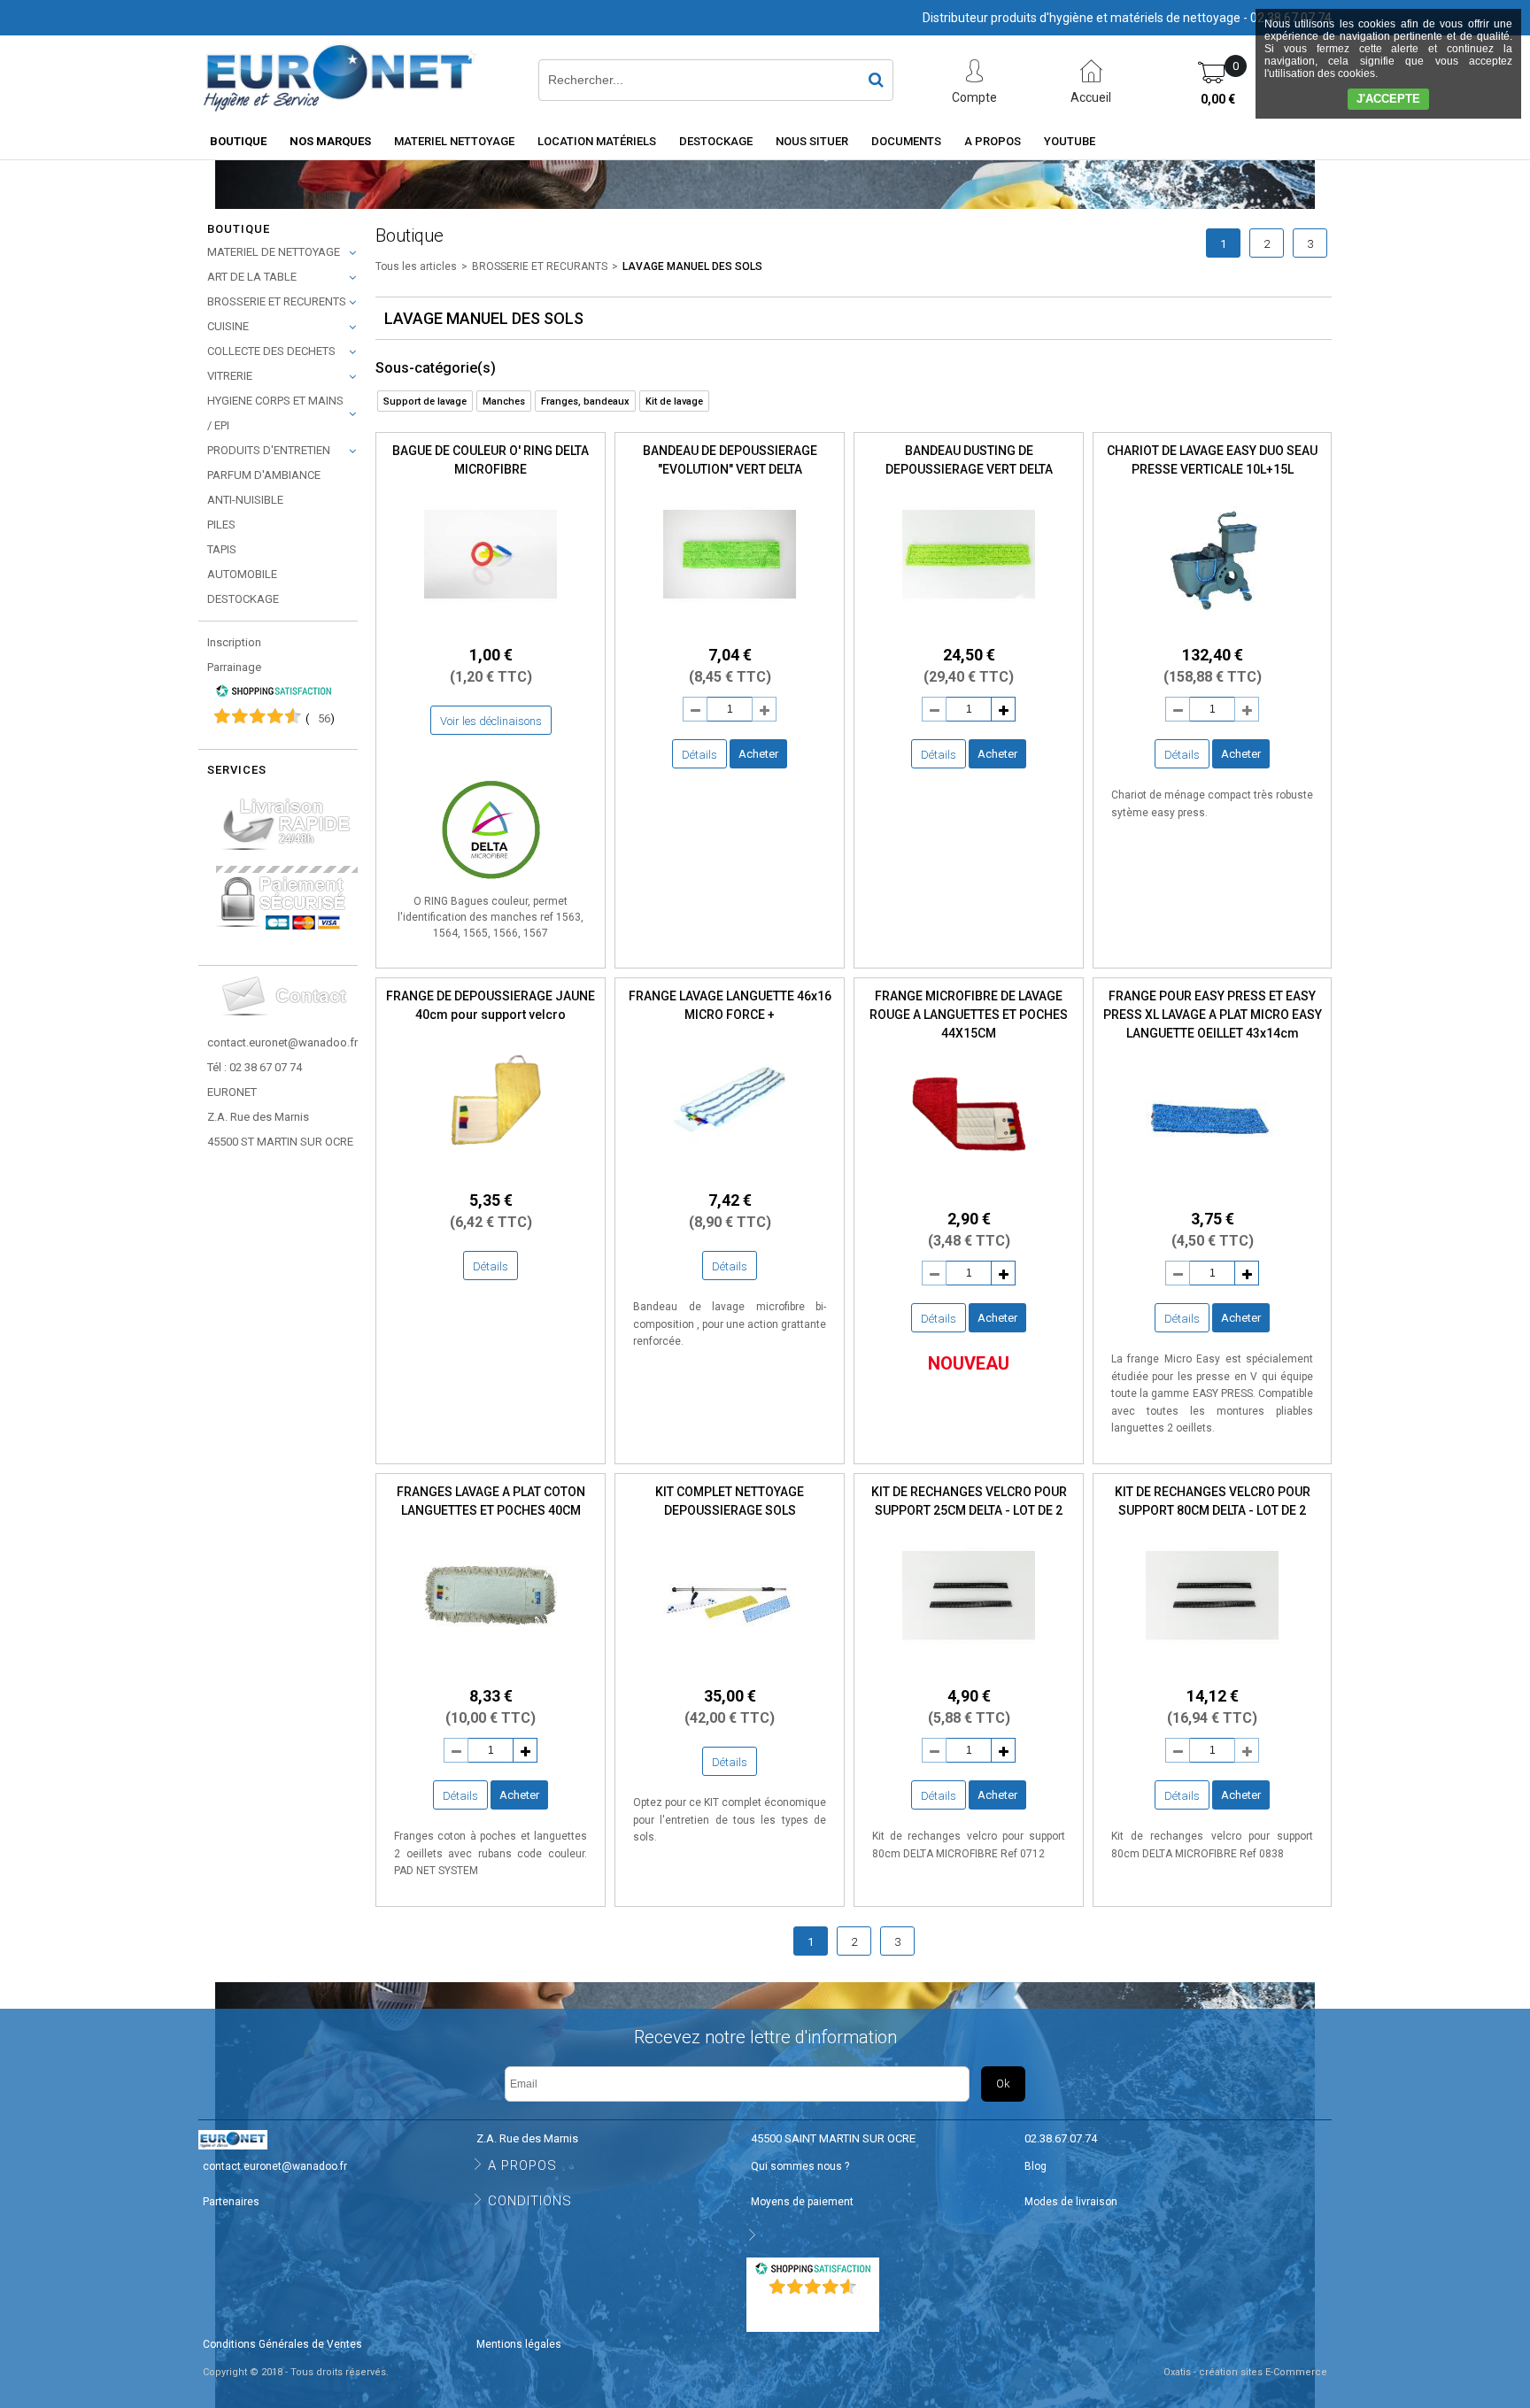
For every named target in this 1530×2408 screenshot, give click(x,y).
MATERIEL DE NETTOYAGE (274, 252)
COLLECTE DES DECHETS (271, 351)
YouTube (1070, 141)
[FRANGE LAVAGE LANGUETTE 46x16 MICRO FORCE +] (730, 1171)
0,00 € (1218, 99)
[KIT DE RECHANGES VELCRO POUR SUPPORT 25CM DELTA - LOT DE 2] (969, 1667)
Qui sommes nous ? (800, 2166)
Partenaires (231, 2202)
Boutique (238, 141)
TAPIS (222, 549)
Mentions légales (519, 2344)
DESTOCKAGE (243, 599)
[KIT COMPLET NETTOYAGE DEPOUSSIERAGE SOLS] (730, 1667)
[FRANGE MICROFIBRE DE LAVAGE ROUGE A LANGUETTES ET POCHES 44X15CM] (969, 1189)
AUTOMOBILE (242, 574)
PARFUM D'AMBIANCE (264, 475)
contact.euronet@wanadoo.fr (282, 1042)
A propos (993, 141)
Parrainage (234, 667)
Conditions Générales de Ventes (282, 2344)
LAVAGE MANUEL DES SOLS (692, 266)
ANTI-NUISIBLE (245, 500)
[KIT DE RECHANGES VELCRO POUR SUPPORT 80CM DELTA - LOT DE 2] (1212, 1667)
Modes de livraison (1071, 2202)
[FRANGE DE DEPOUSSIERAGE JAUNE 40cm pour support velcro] (491, 1171)
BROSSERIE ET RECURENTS (277, 301)
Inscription (234, 642)
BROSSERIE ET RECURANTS (540, 266)
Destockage (716, 141)
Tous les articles (416, 266)
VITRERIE (230, 376)
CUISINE (228, 326)
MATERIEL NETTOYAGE (454, 141)
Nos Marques (330, 141)
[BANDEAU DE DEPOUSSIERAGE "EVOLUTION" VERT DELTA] (730, 625)
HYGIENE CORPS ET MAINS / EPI (275, 413)
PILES (221, 525)
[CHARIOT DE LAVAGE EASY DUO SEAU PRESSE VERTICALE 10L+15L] (1212, 625)
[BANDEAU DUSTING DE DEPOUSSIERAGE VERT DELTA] (969, 625)
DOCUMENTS (906, 141)
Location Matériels (597, 141)
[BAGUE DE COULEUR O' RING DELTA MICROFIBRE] (491, 625)
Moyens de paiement (802, 2202)
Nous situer (812, 141)
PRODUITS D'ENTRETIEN (269, 450)
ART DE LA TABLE (252, 277)
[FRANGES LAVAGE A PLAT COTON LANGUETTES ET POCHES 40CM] (491, 1667)
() (320, 718)
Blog (1035, 2166)
